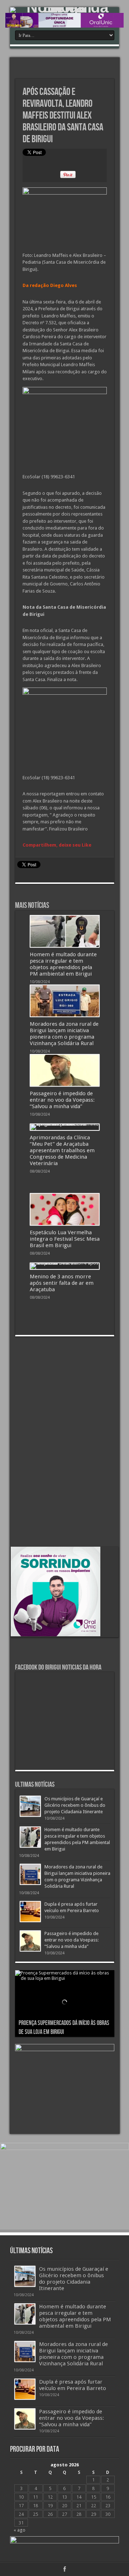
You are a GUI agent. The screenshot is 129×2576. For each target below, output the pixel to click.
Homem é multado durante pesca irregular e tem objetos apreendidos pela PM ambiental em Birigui (63, 964)
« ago (20, 2530)
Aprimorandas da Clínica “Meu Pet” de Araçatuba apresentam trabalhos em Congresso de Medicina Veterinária (62, 1150)
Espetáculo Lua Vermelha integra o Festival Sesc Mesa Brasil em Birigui (65, 1239)
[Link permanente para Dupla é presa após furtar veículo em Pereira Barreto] (30, 1912)
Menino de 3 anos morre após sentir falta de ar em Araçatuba (62, 1283)
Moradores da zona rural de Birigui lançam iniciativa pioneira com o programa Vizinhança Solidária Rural (64, 1034)
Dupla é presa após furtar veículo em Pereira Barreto (73, 2385)
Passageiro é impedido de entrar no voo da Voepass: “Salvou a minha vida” (62, 1100)
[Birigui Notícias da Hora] (64, 10)
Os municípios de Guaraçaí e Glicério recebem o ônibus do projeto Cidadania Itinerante (75, 1805)
